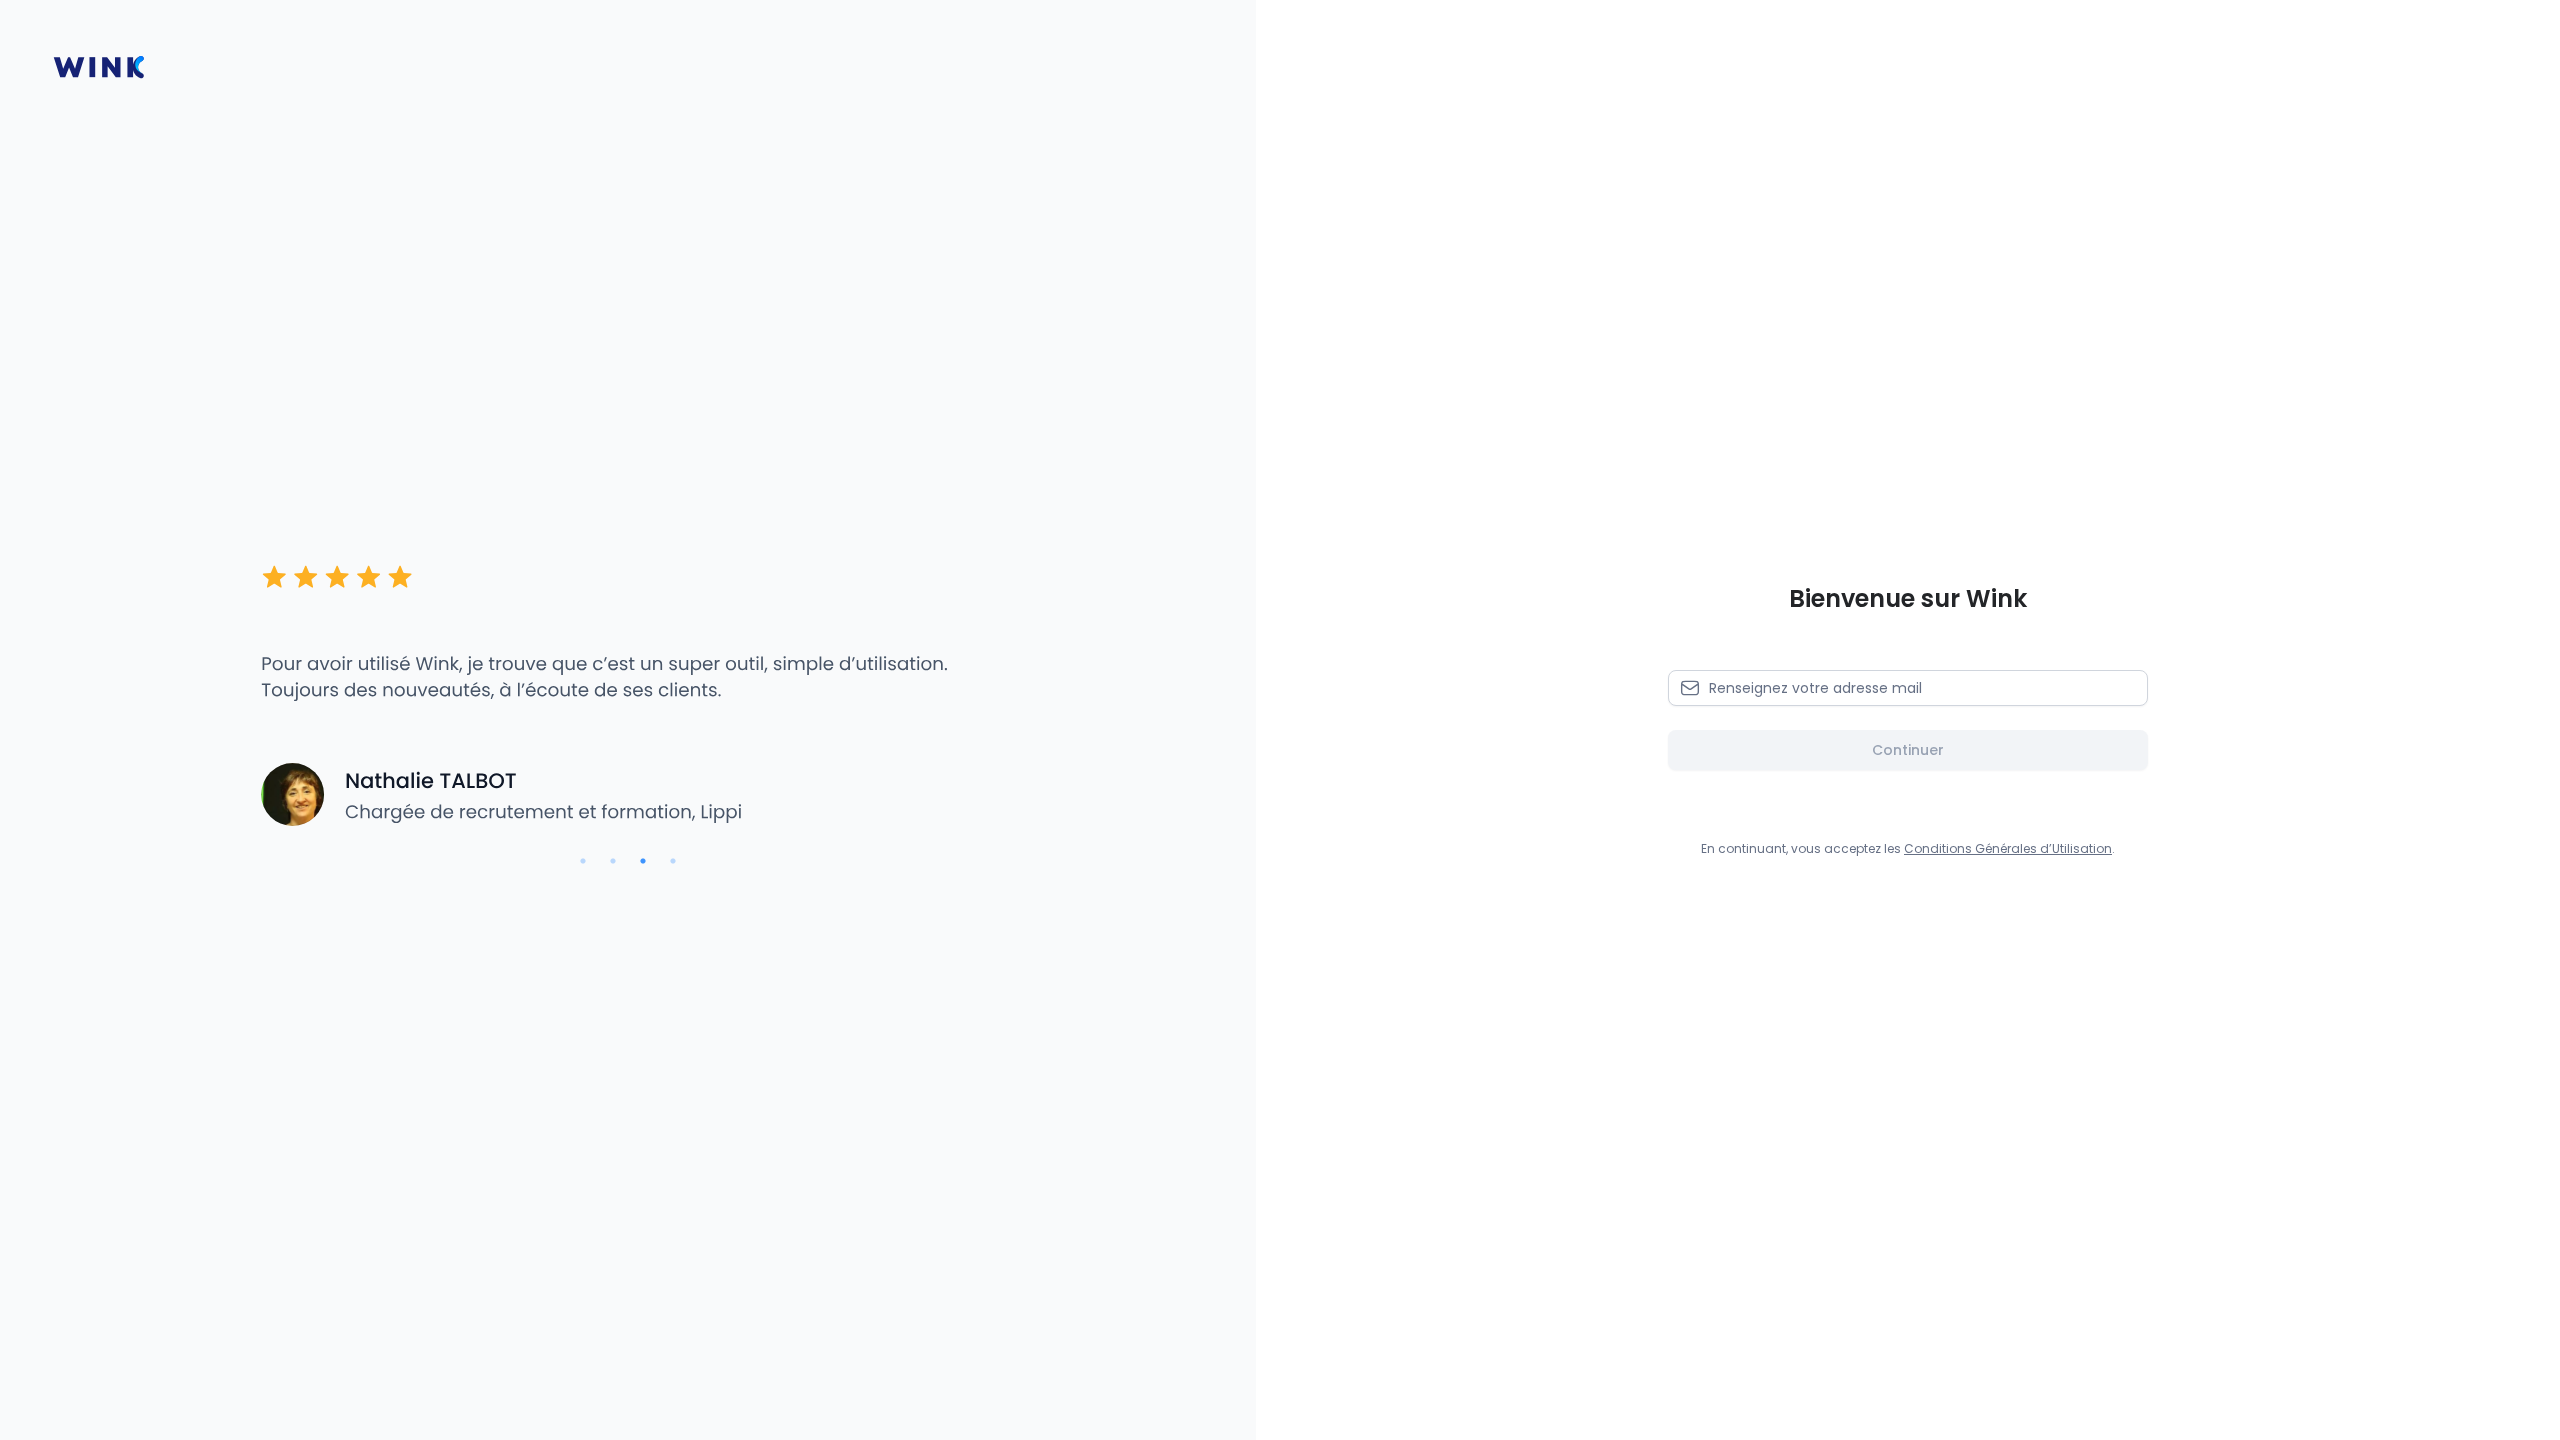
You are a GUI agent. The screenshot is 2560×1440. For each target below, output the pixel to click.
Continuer (1908, 750)
